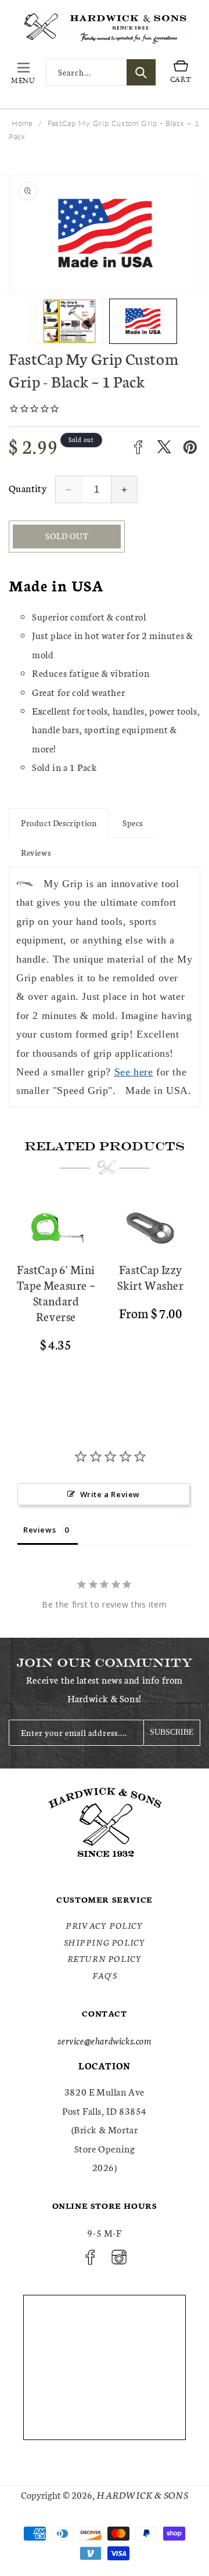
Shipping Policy (105, 1942)
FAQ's (105, 1975)
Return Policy (105, 1958)
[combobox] (101, 72)
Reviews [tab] (39, 1530)
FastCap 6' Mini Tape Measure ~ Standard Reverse (56, 1293)
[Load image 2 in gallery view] (69, 321)
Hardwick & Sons (142, 2494)
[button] (23, 73)
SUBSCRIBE (172, 1732)
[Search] (141, 72)
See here (134, 1072)
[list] (105, 1297)
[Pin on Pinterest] (190, 447)
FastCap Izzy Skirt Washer (150, 1277)
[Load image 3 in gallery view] (143, 321)
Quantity (28, 488)
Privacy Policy (104, 1925)
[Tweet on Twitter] (164, 447)
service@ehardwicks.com (104, 2040)
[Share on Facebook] (138, 447)
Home (22, 123)
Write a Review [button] (110, 1494)
